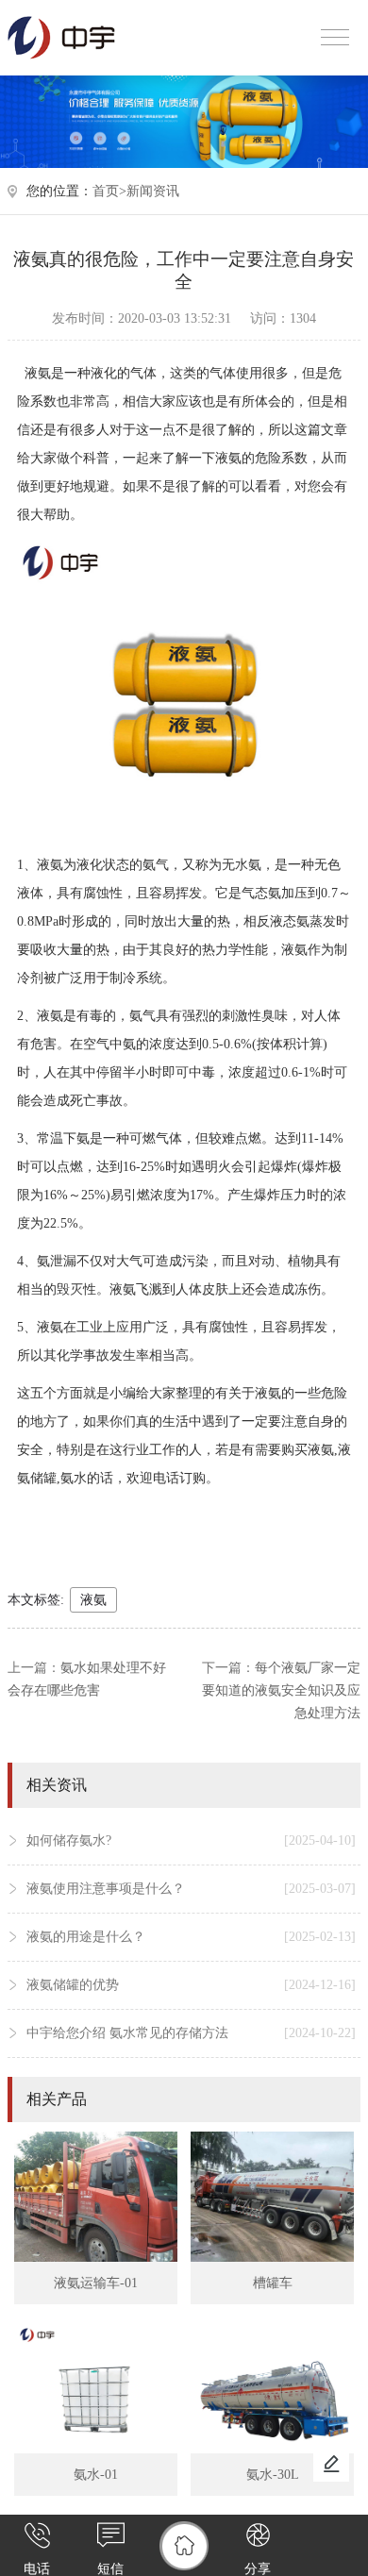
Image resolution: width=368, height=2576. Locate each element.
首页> (109, 191)
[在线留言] (331, 2464)
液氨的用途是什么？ (191, 1937)
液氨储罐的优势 (191, 1985)
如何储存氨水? (191, 1840)
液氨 (93, 1600)
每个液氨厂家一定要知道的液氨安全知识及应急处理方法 (281, 1690)
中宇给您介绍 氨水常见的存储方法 (191, 2033)
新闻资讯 (153, 191)
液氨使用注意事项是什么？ (191, 1889)
